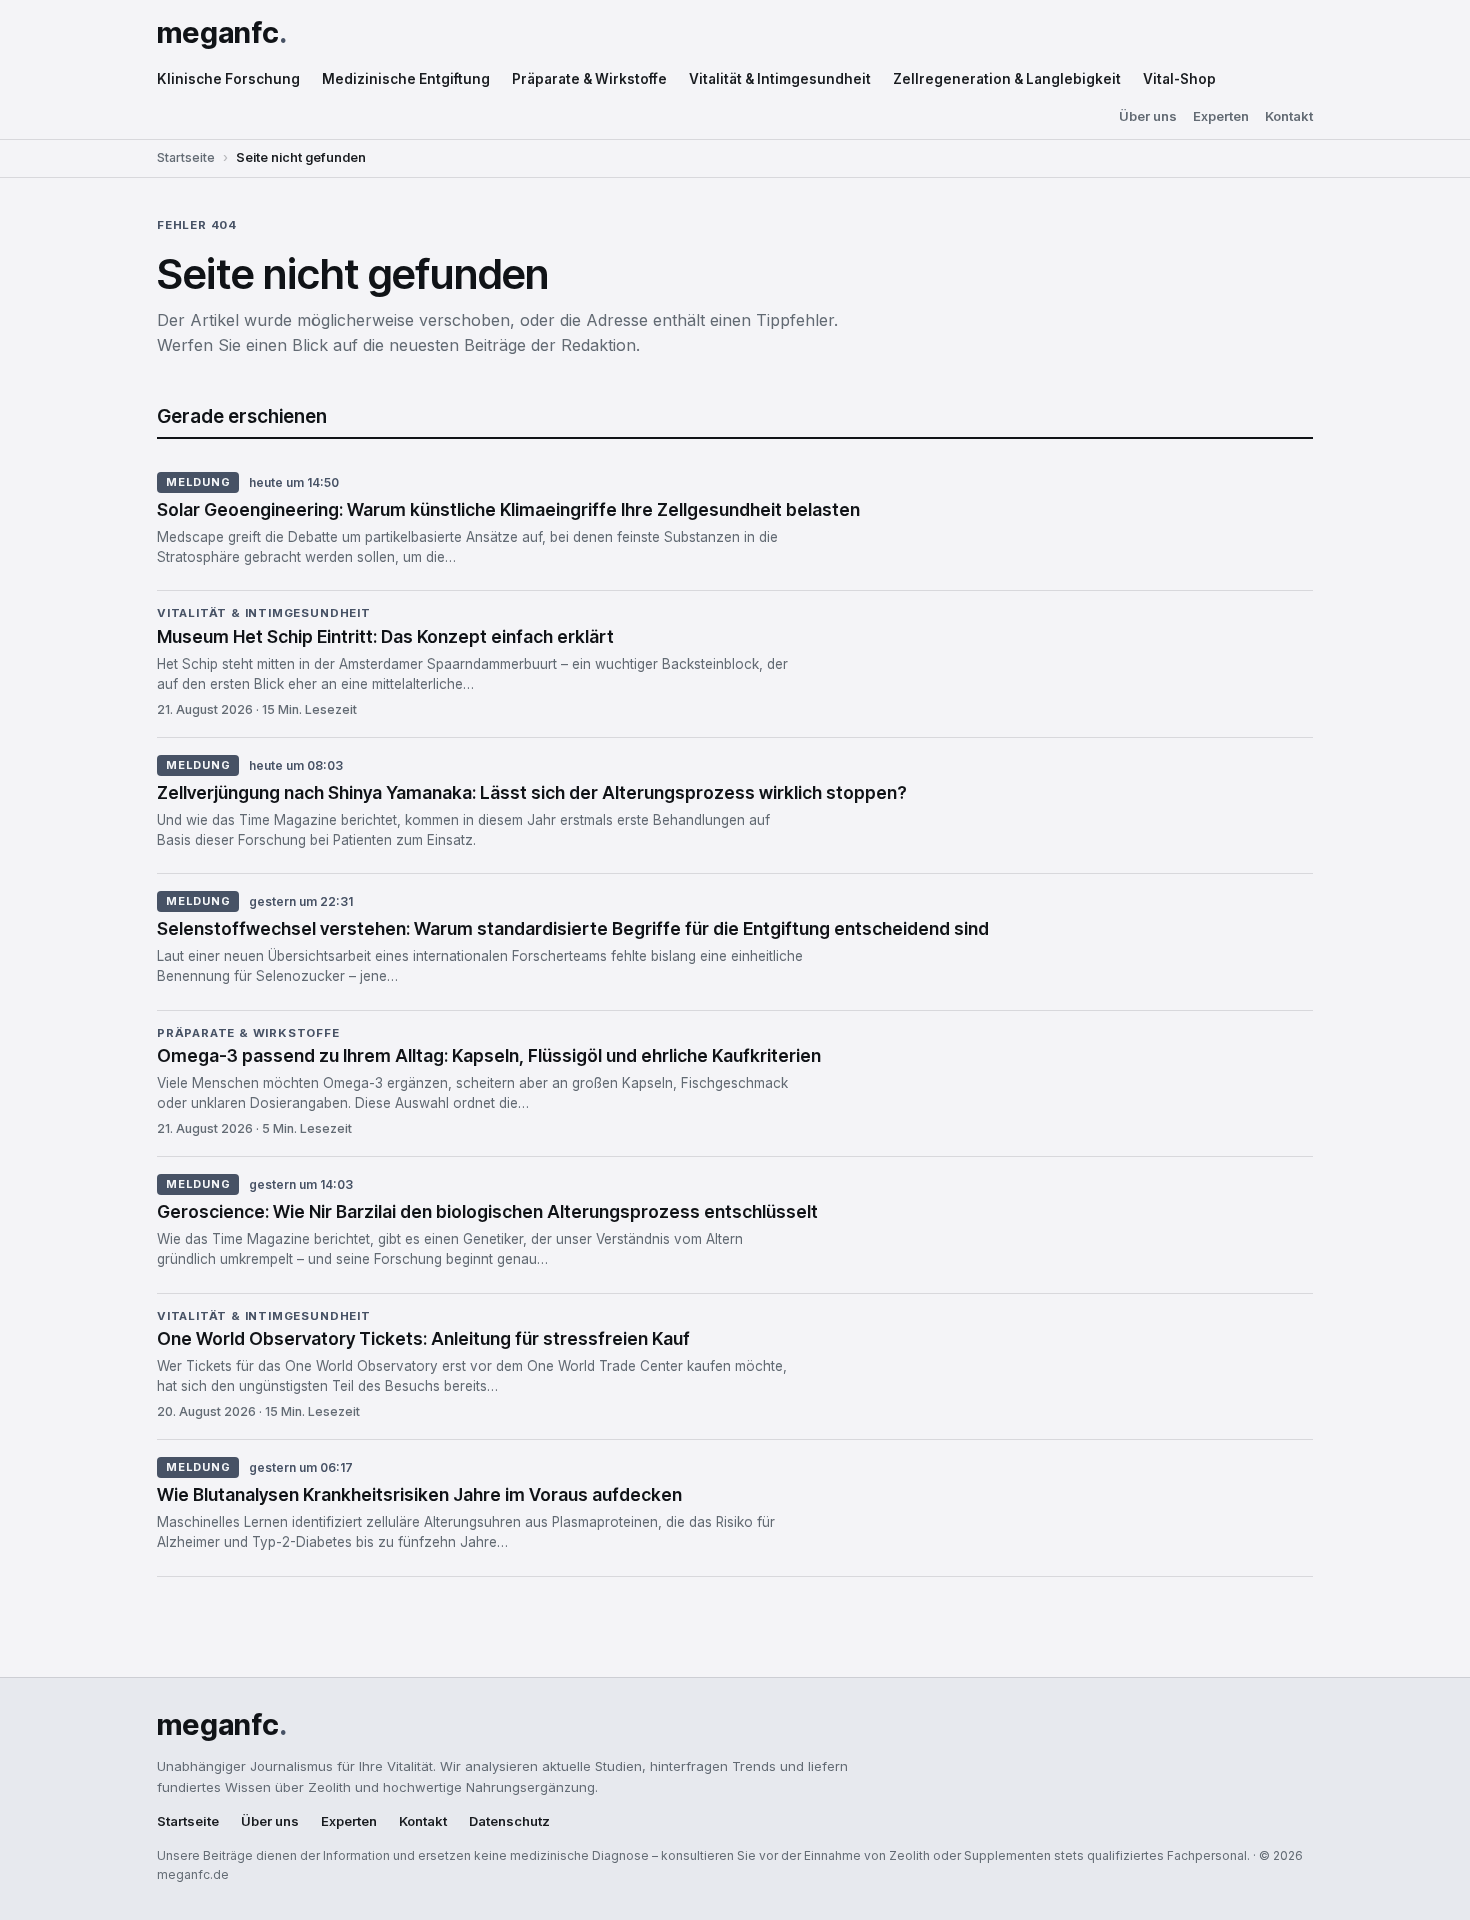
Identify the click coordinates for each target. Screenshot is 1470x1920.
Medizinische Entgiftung (406, 79)
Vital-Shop (1179, 79)
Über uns (1148, 116)
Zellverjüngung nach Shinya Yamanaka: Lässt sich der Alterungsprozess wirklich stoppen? (532, 792)
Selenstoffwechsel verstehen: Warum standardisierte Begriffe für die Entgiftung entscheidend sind (573, 928)
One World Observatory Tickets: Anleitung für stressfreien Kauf (423, 1338)
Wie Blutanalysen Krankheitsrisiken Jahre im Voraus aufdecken (419, 1494)
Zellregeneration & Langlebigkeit (1007, 79)
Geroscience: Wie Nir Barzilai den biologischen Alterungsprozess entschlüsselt (487, 1211)
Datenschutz (509, 1821)
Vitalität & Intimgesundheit (780, 79)
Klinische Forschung (228, 79)
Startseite (186, 157)
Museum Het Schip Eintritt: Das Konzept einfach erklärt (385, 636)
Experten (1221, 116)
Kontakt (1289, 116)
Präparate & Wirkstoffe (589, 79)
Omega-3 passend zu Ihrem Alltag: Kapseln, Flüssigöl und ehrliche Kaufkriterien (489, 1055)
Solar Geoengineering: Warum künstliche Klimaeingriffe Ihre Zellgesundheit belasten (508, 509)
